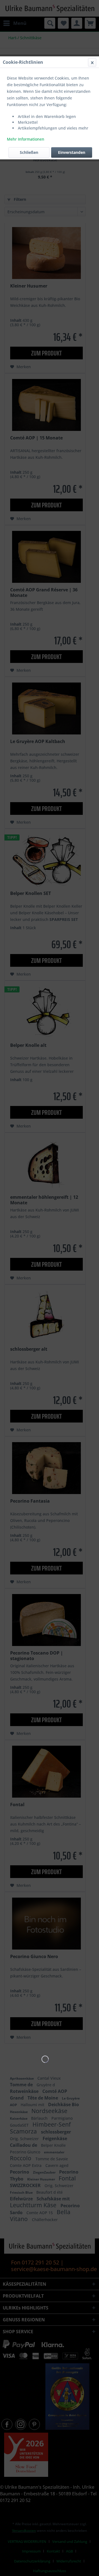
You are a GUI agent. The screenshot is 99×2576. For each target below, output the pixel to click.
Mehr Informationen (26, 139)
